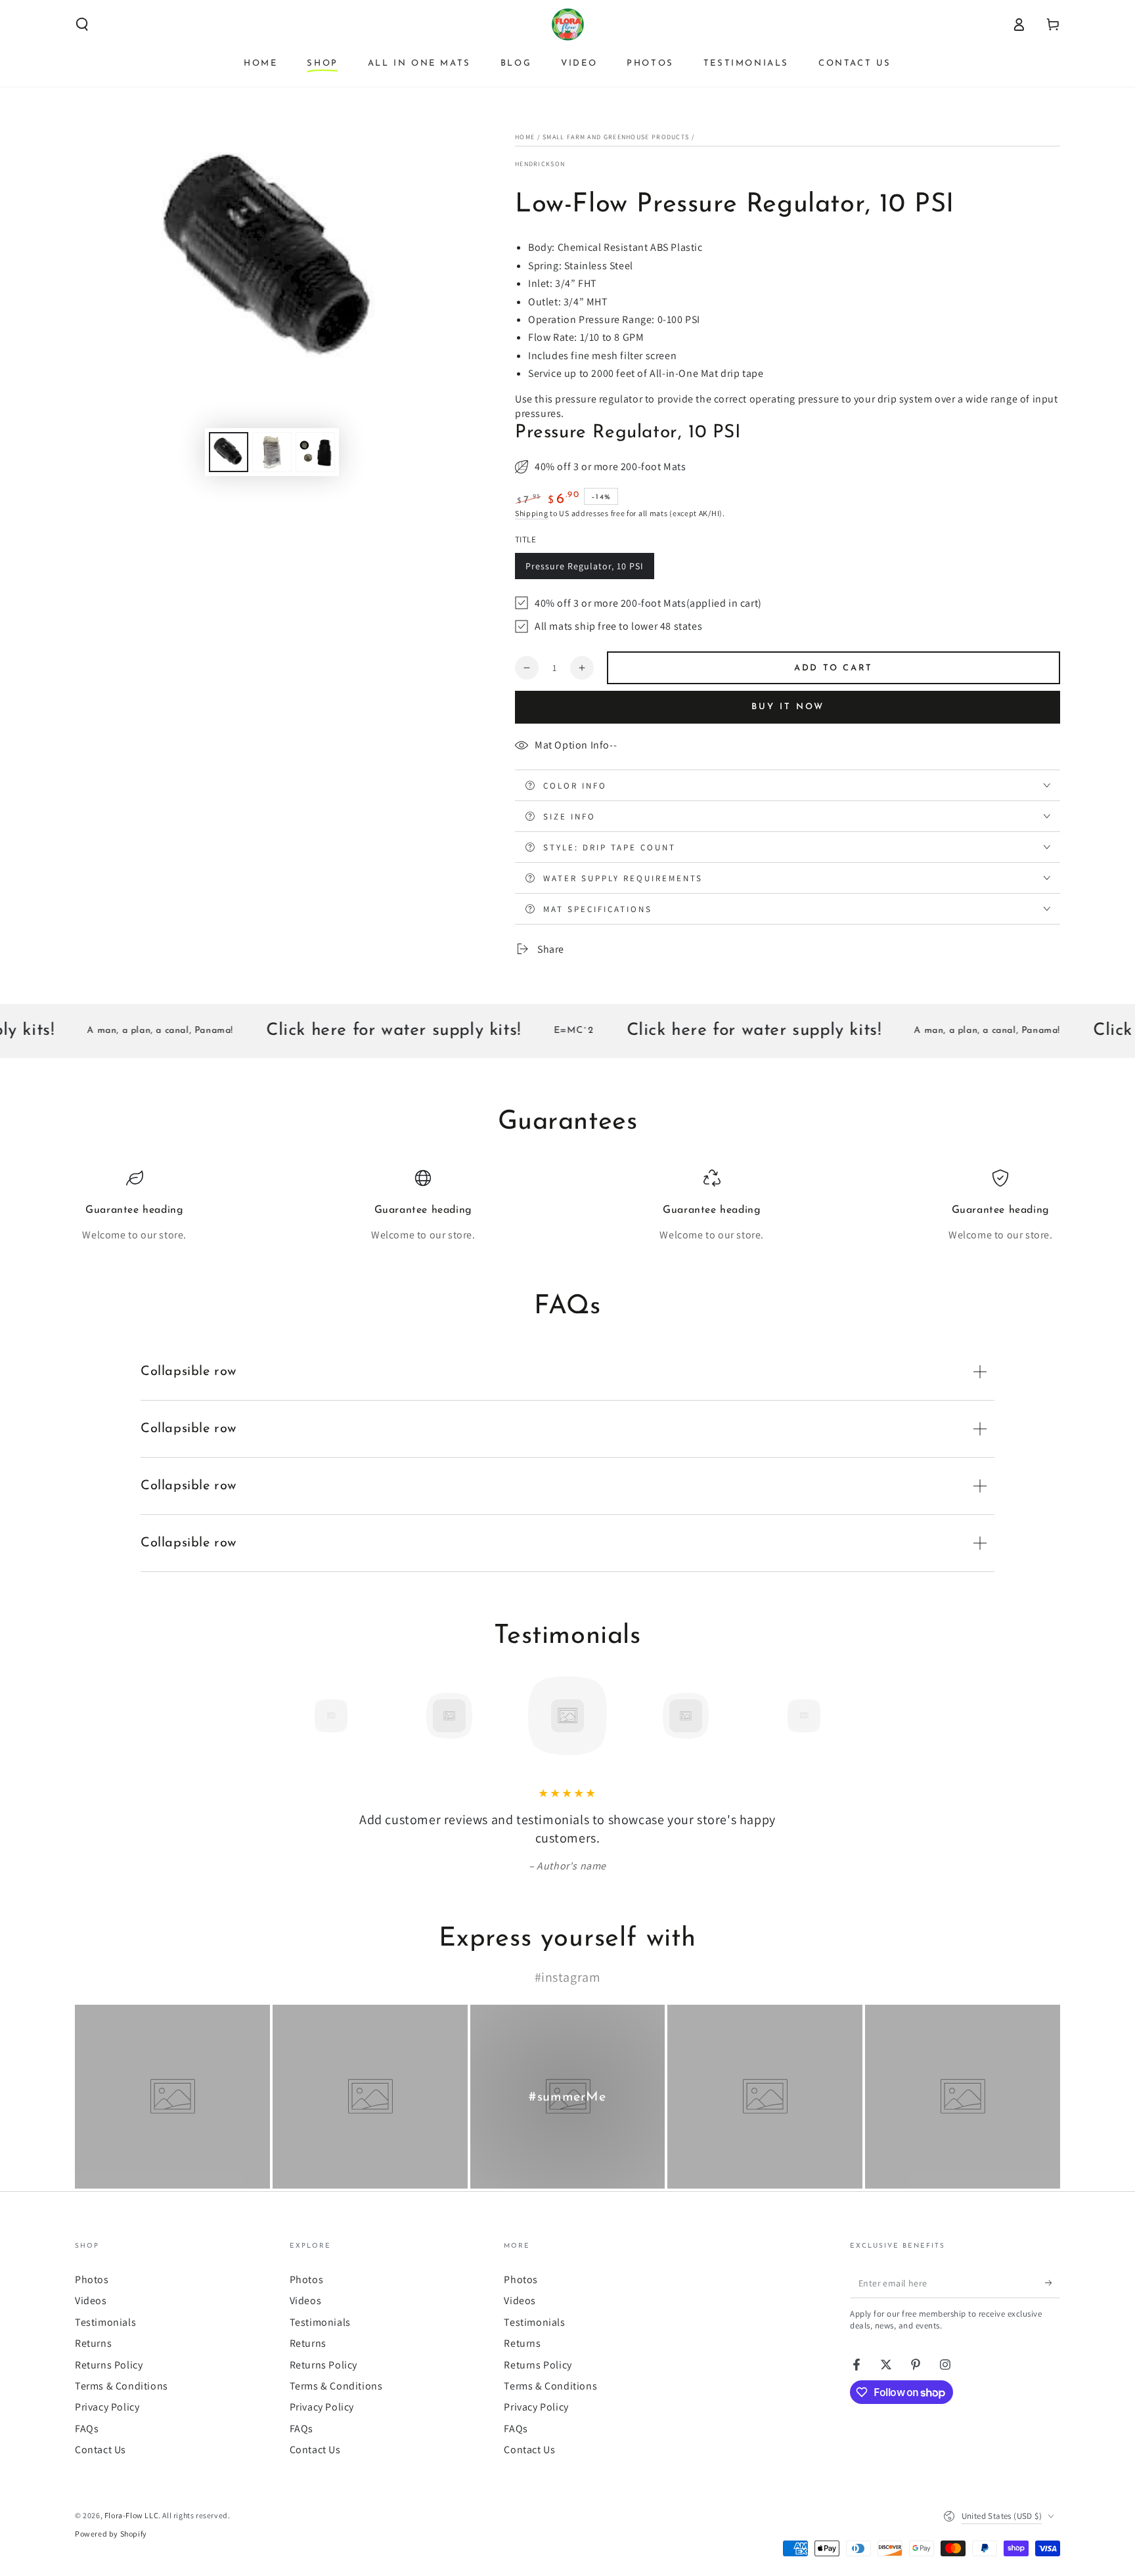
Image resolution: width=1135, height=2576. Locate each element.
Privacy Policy (107, 2407)
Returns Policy (109, 2365)
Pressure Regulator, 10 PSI (585, 566)
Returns (93, 2343)
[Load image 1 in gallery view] (229, 452)
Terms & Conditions (122, 2386)
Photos (92, 2280)
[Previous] (301, 1716)
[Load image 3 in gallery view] (315, 452)
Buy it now (788, 707)
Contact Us (100, 2450)
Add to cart (834, 668)
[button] (82, 24)
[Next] (834, 1716)
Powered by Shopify (111, 2534)
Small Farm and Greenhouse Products (616, 137)
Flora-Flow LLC (131, 2515)
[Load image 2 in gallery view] (272, 452)
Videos (91, 2301)
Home (525, 137)
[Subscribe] (1053, 2283)
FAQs (87, 2429)
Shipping (532, 513)
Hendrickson (540, 164)
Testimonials (105, 2322)
